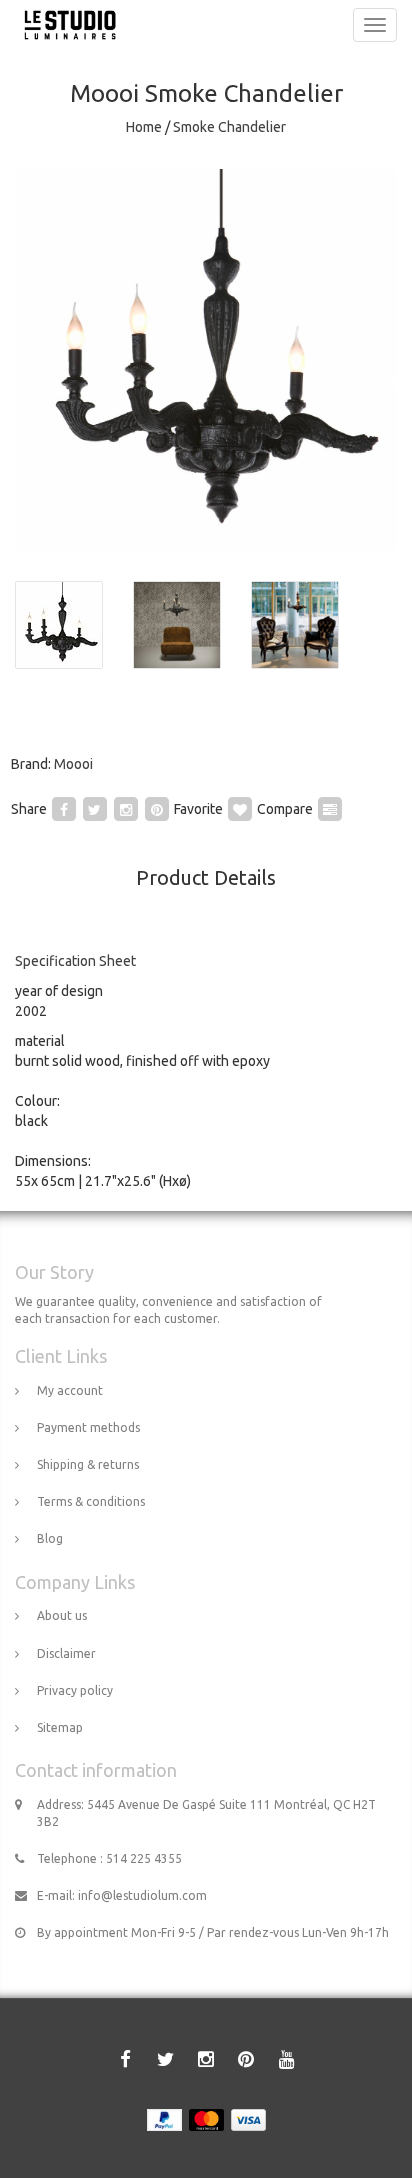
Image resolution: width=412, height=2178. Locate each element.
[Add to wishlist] (240, 808)
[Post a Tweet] (95, 808)
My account (70, 1390)
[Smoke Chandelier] (206, 360)
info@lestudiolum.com (142, 1895)
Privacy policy (75, 1690)
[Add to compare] (330, 808)
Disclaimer (66, 1653)
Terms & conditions (91, 1501)
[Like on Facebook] (64, 808)
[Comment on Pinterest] (157, 808)
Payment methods (88, 1427)
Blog (50, 1538)
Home (144, 127)
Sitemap (60, 1727)
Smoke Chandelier (229, 127)
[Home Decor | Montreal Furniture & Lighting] (65, 25)
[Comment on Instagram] (126, 808)
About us (62, 1615)
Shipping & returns (88, 1464)
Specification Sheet (75, 961)
